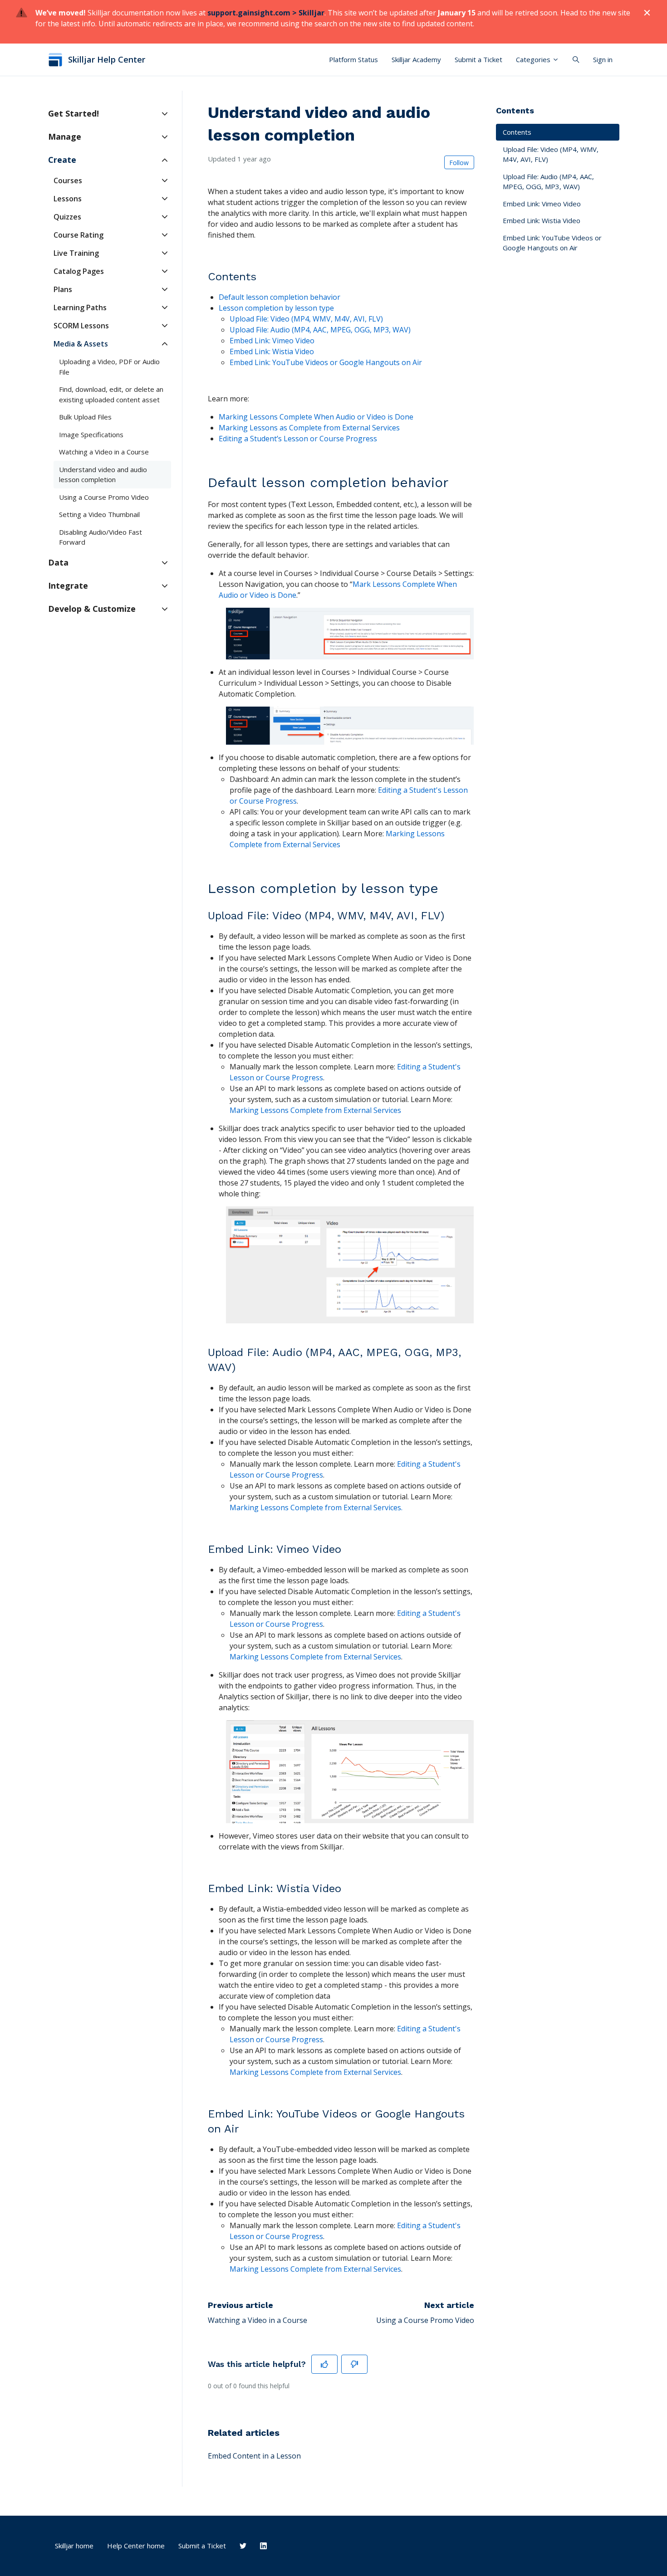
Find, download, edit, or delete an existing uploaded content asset (111, 394)
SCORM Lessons (81, 326)
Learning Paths (80, 307)
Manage (65, 137)
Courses (68, 181)
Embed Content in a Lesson (254, 2456)
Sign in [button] (603, 59)
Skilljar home (74, 2546)
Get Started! (74, 113)
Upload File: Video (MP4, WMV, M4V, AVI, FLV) (551, 154)
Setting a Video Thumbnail (99, 514)
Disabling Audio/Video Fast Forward (101, 537)
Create (62, 160)
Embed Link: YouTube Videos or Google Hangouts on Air (326, 362)
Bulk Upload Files (85, 417)
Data (58, 562)
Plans (63, 289)
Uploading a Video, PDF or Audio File (109, 367)
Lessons (68, 199)
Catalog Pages (79, 271)
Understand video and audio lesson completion (103, 475)
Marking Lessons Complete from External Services (315, 1657)
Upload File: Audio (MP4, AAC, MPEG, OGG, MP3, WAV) (548, 182)
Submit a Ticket (478, 59)
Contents (517, 132)
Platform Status (353, 59)
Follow (459, 163)
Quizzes (67, 217)
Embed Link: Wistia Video (542, 220)
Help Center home (136, 2546)
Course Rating (78, 235)
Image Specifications (91, 434)
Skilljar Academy (416, 59)
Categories (534, 59)
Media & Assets (81, 344)
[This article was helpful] (324, 2364)
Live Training (76, 253)
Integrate (68, 585)
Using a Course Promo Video (425, 2320)
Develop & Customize (92, 609)
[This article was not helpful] (354, 2364)
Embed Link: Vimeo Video (542, 204)
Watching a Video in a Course (257, 2320)
